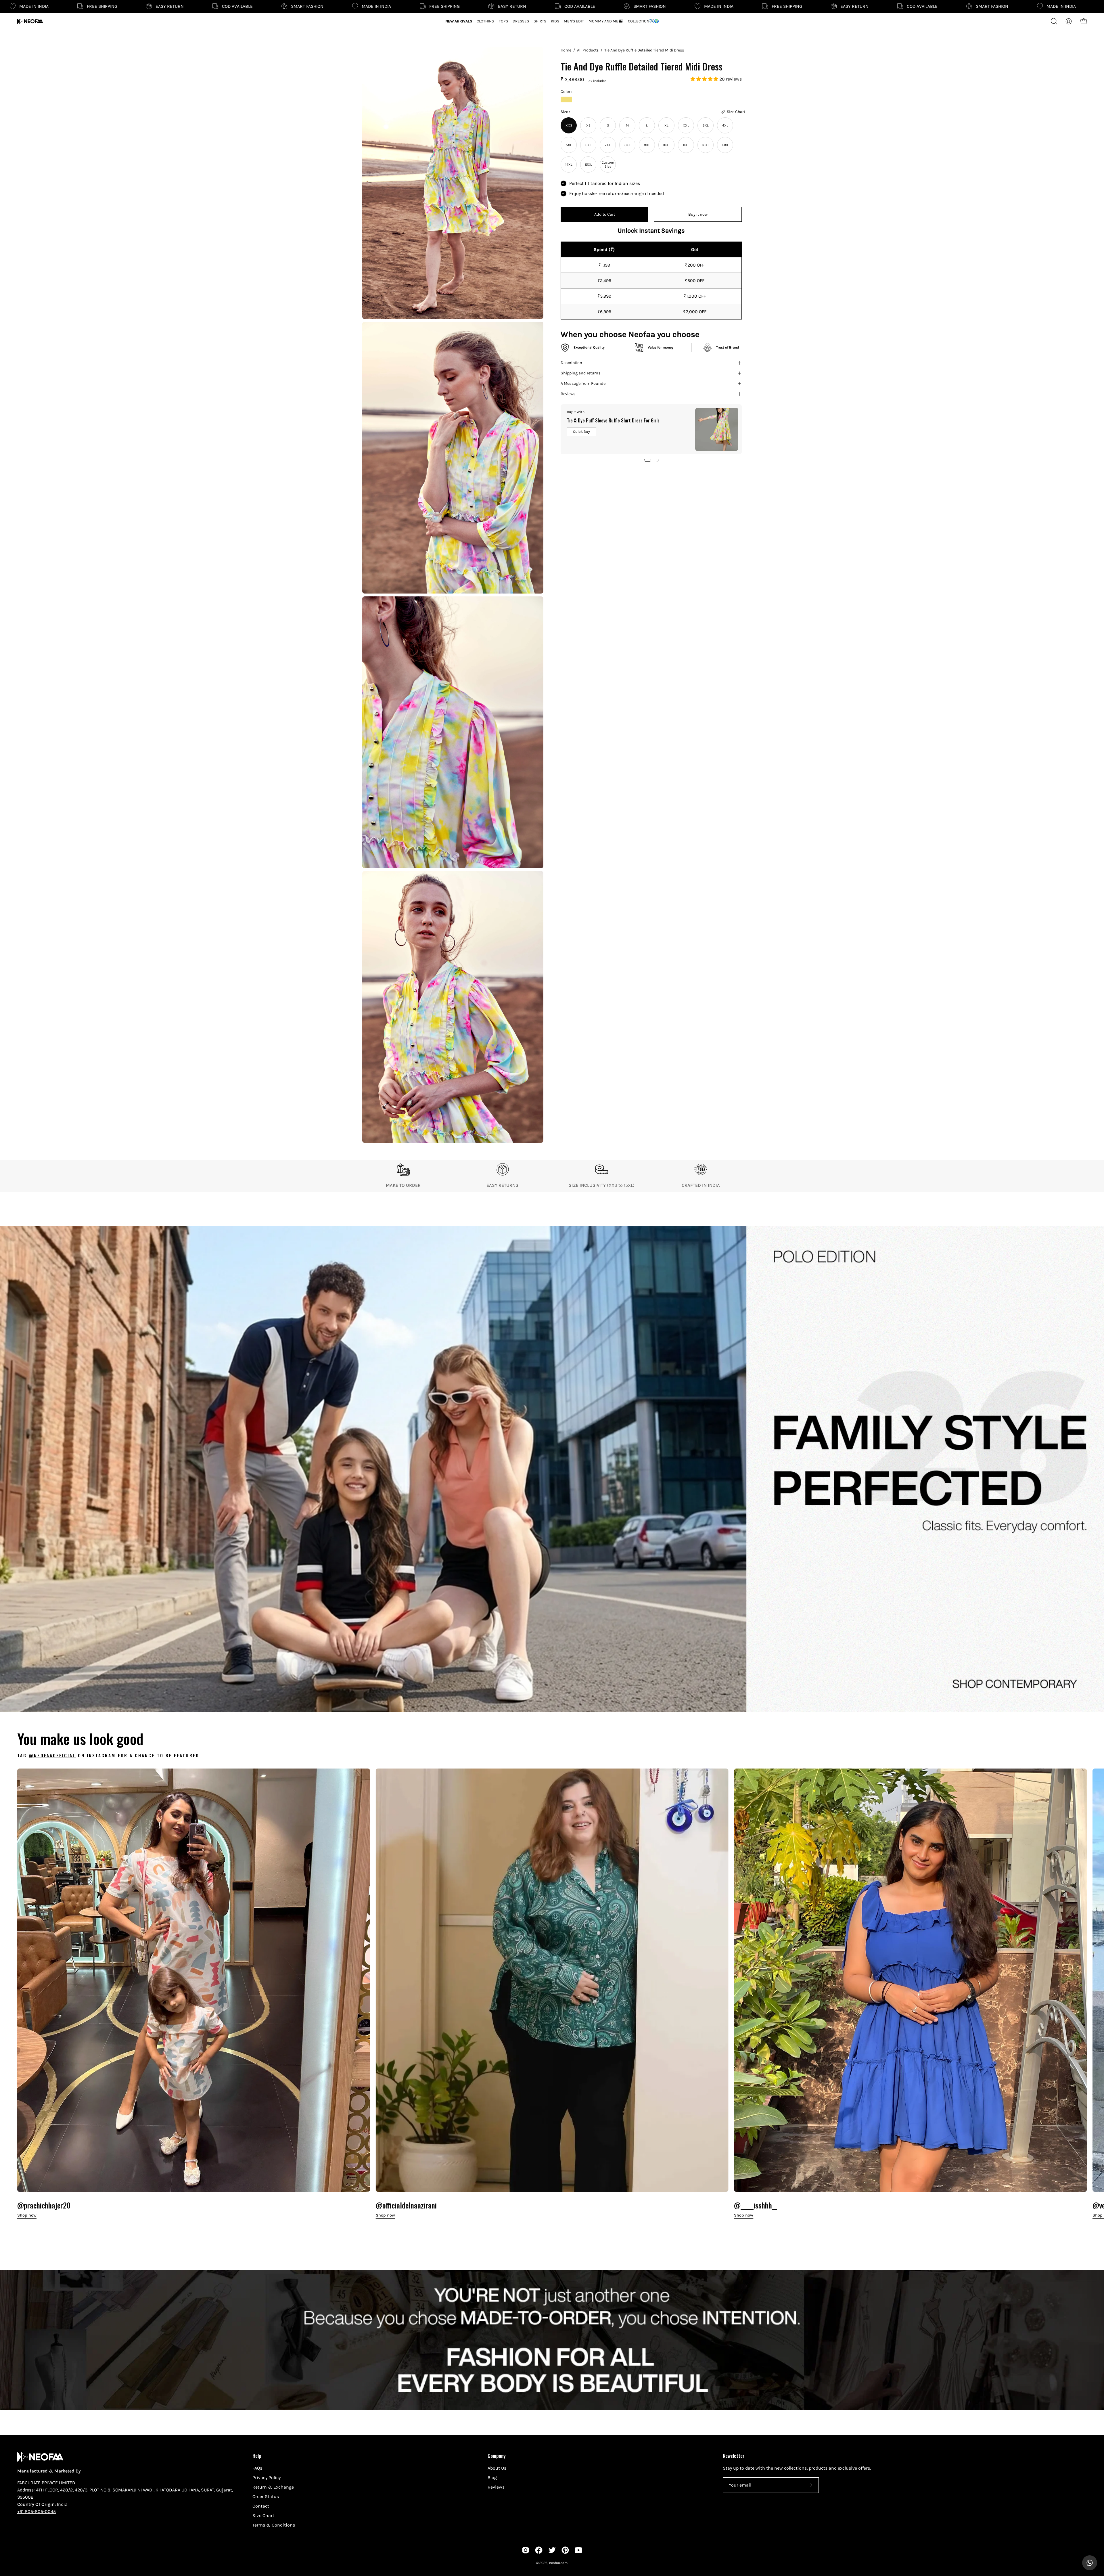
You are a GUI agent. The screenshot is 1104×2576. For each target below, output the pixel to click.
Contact (261, 2506)
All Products (588, 50)
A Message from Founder (584, 383)
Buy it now (698, 214)
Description (571, 363)
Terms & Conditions (274, 2525)
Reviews (568, 394)
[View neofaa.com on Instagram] (526, 2550)
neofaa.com (558, 2563)
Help (257, 2456)
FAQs (257, 2468)
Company (497, 2456)
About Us (497, 2468)
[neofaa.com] (30, 21)
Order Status (266, 2496)
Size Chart (263, 2515)
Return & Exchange (273, 2487)
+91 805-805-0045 (37, 2511)
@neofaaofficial (52, 1755)
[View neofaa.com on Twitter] (552, 2550)
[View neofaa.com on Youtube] (578, 2550)
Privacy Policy (267, 2478)
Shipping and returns (581, 373)
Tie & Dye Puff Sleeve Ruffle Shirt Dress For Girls (613, 420)
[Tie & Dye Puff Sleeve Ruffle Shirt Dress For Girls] (717, 429)
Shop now (27, 2215)
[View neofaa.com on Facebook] (539, 2550)
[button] (705, 79)
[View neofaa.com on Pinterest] (565, 2550)
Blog (492, 2478)
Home (566, 50)
